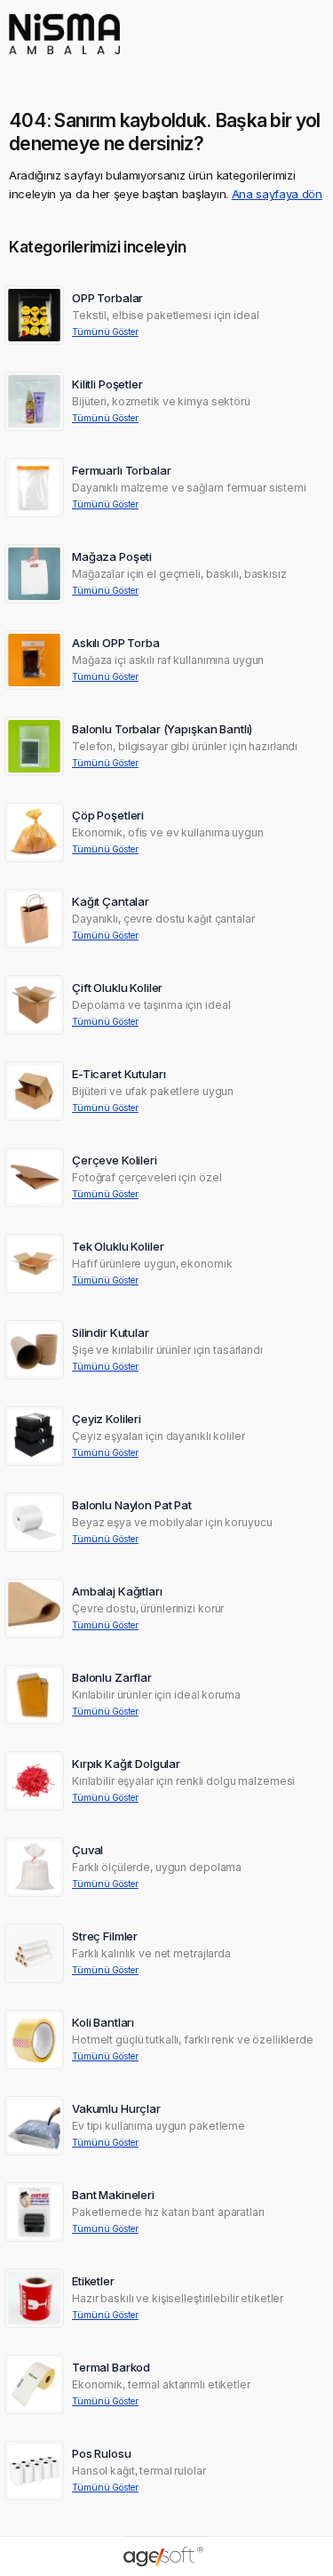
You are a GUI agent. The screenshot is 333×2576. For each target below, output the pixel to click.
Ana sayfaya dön (277, 194)
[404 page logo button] (64, 60)
